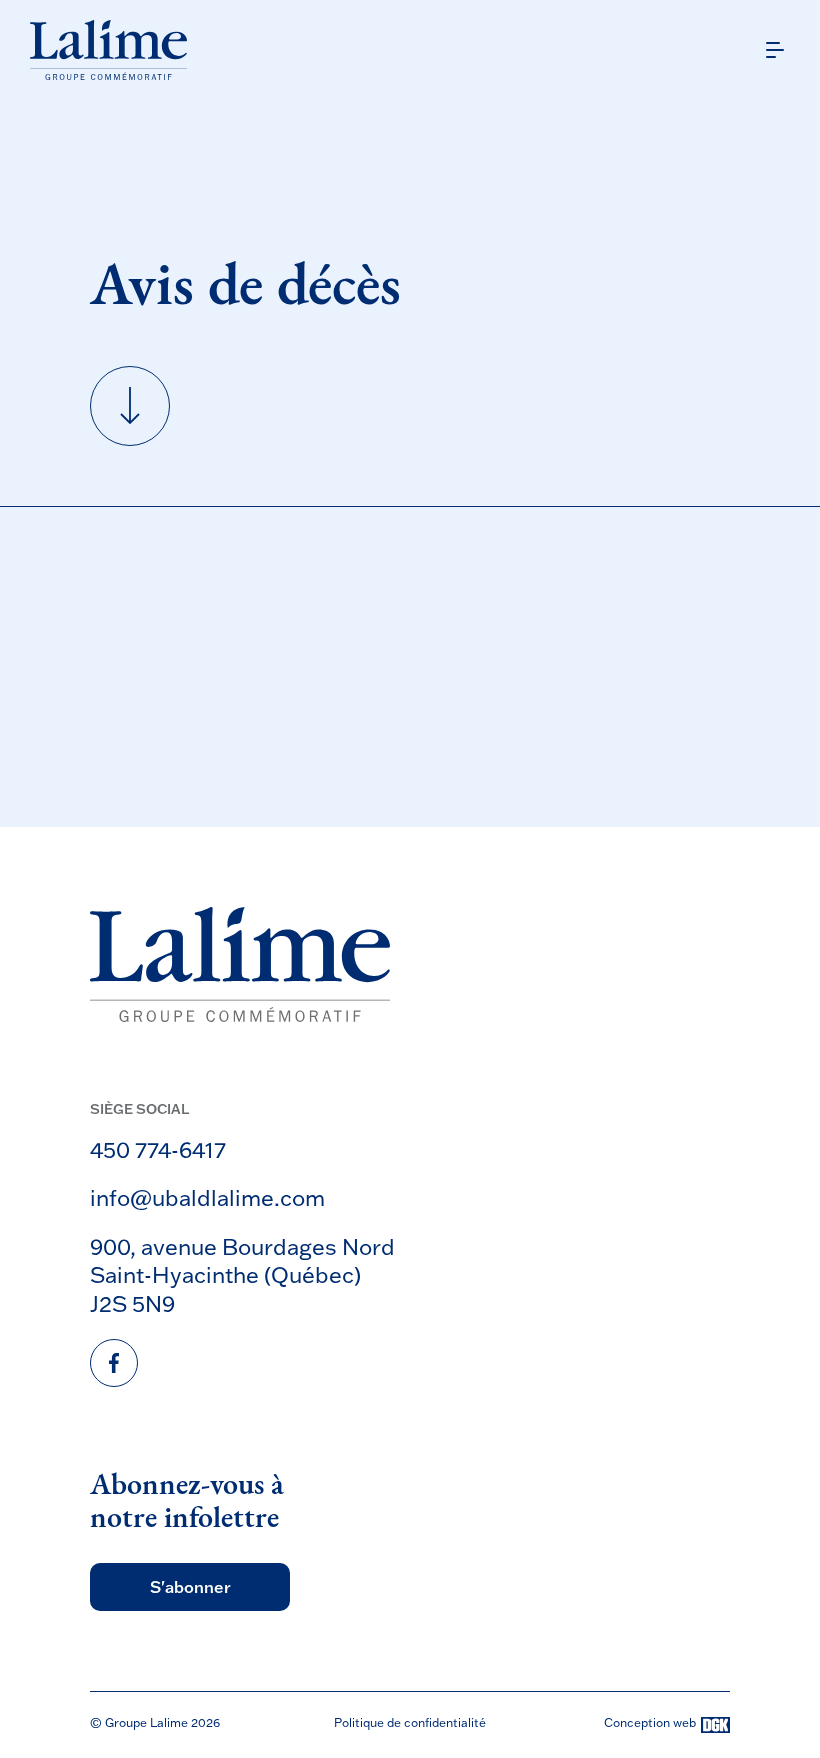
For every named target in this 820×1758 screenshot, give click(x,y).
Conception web (650, 1723)
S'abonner (190, 1587)
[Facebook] (114, 1363)
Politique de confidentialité (410, 1722)
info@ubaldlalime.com (207, 1197)
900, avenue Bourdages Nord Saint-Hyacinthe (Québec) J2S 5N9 (242, 1275)
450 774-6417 (158, 1149)
